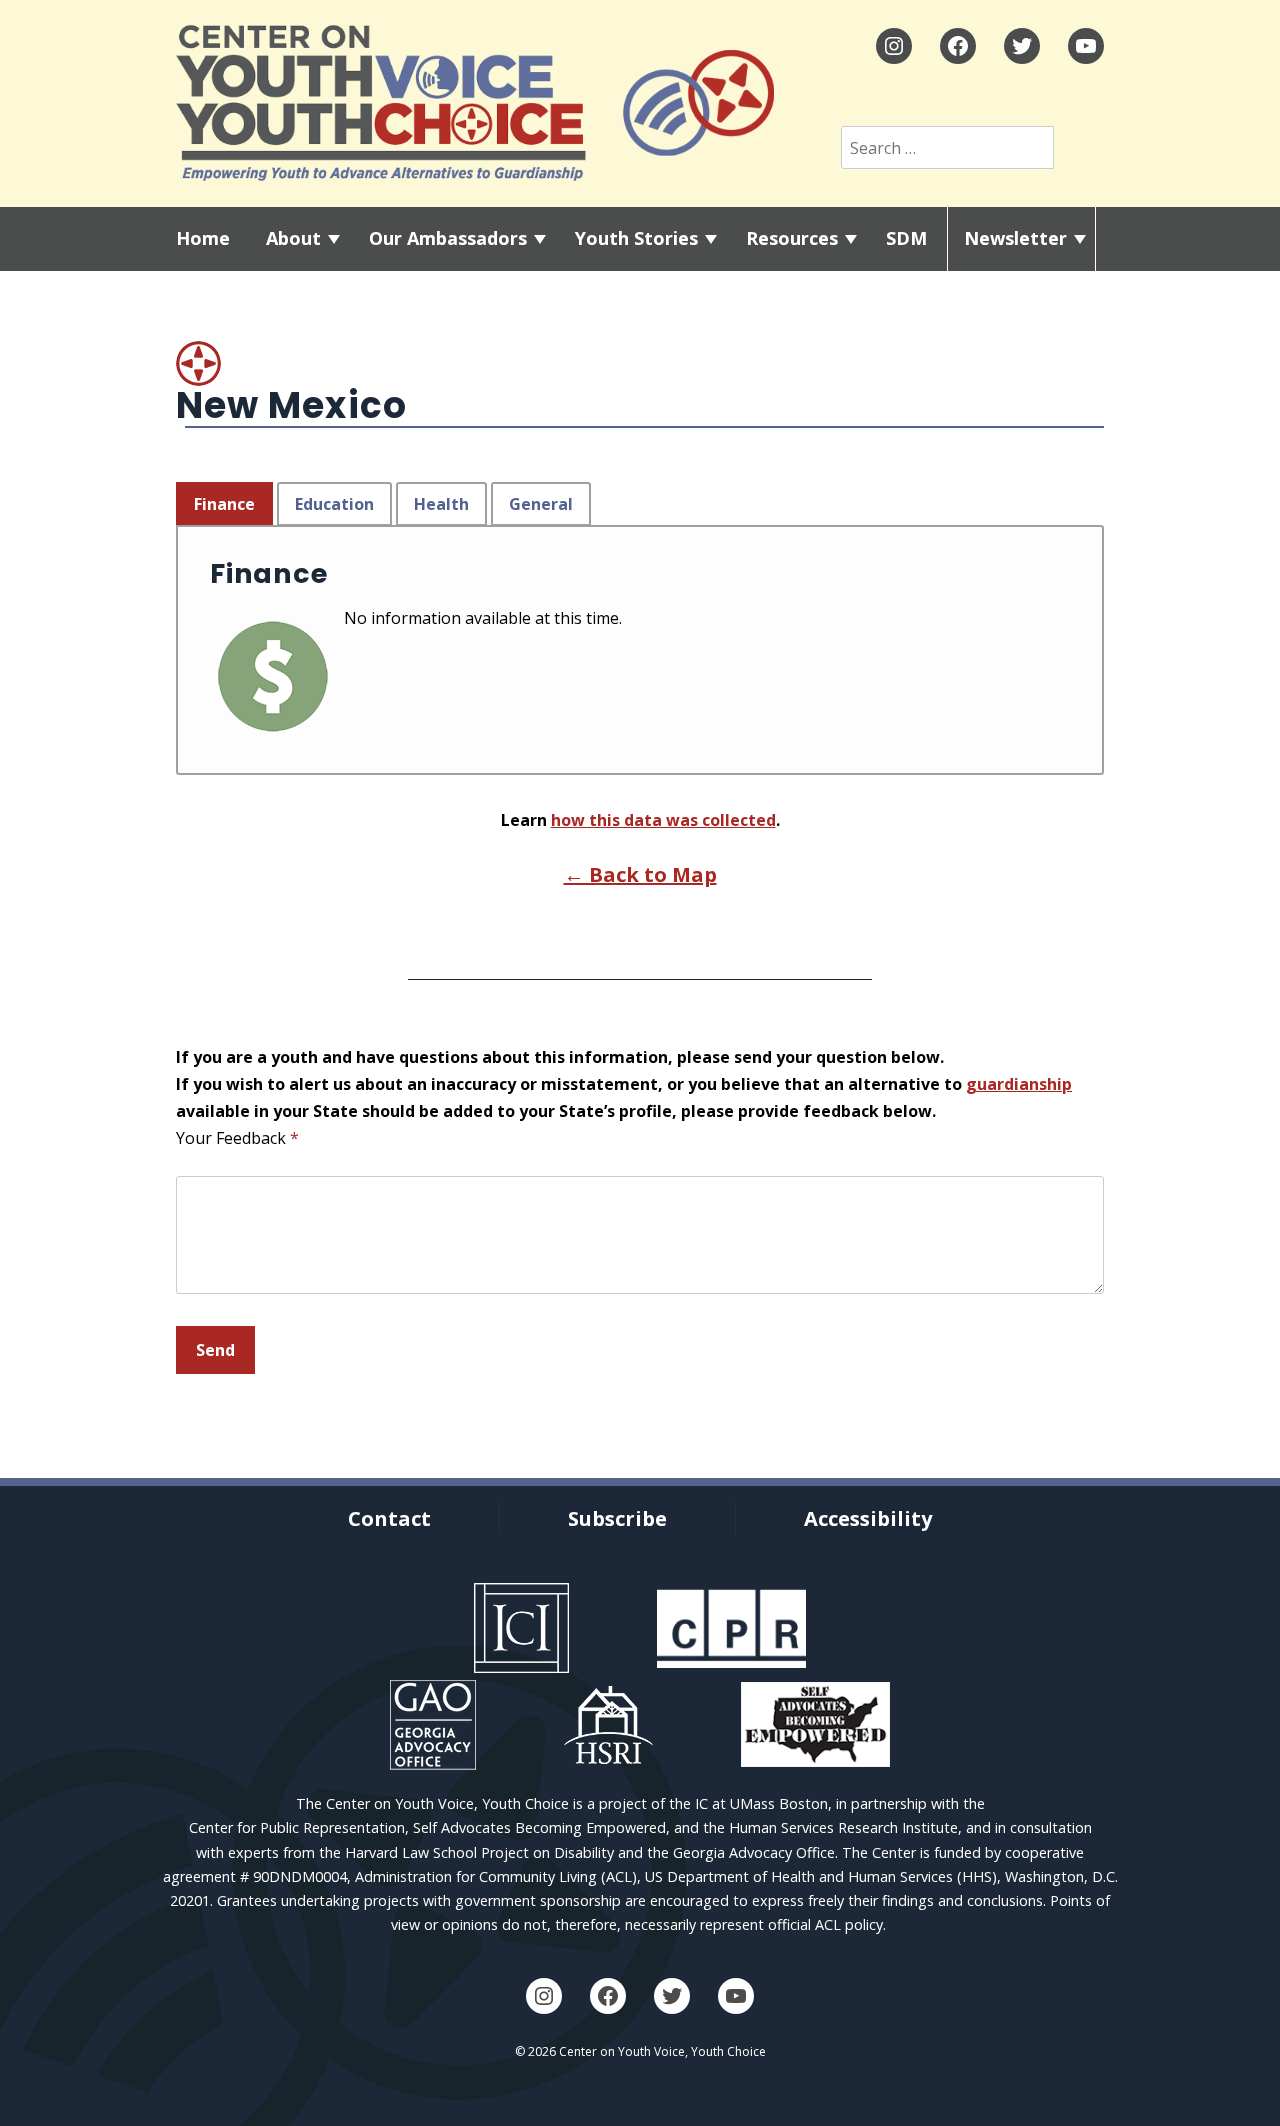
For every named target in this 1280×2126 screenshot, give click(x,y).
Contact (389, 1518)
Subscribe (617, 1518)
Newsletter (1015, 238)
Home (203, 238)
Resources (792, 238)
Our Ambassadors (448, 238)
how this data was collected (663, 820)
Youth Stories (636, 238)
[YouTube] (1086, 46)
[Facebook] (958, 46)
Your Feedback (237, 1138)
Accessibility (868, 1518)
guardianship (1019, 1084)
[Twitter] (1022, 46)
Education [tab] (334, 504)
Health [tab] (441, 504)
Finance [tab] (224, 504)
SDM (906, 238)
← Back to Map (640, 874)
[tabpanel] (640, 650)
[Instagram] (894, 46)
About (293, 238)
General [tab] (541, 504)
